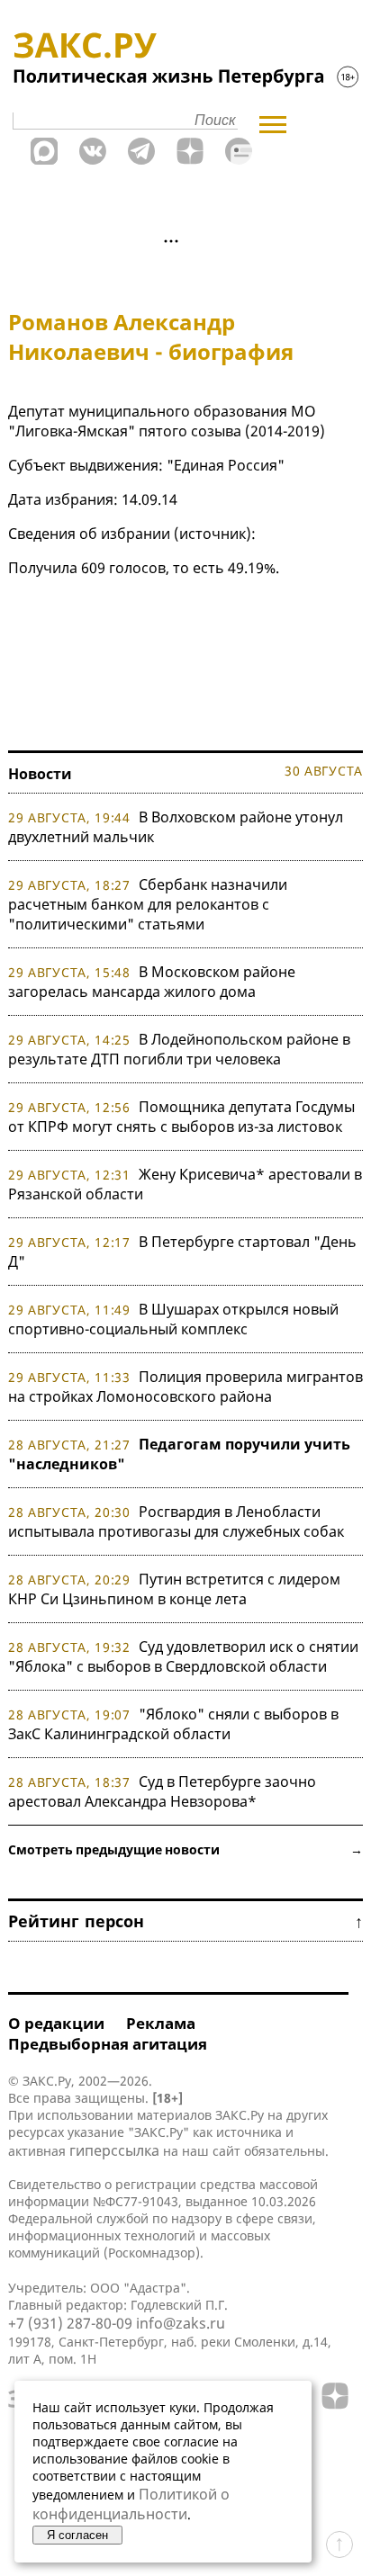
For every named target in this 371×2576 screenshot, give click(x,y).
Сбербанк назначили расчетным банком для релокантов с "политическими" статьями (148, 904)
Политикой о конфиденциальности (131, 2504)
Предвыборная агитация (108, 2044)
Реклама (161, 2023)
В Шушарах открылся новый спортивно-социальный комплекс (173, 1319)
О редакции (56, 2023)
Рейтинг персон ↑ (185, 1921)
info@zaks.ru (181, 2323)
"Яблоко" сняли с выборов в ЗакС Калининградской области (173, 1724)
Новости (40, 774)
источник (213, 534)
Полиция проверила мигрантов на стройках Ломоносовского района (185, 1387)
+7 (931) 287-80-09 (70, 2323)
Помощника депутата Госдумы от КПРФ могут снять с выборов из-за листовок (181, 1117)
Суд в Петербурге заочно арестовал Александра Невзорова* (162, 1791)
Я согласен (77, 2535)
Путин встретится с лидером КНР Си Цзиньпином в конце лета (174, 1589)
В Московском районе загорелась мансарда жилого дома (152, 982)
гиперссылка (114, 2150)
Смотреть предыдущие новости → (185, 1849)
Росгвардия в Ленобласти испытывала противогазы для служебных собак (176, 1521)
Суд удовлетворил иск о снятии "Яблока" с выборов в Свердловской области (183, 1656)
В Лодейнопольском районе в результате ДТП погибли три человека (179, 1049)
